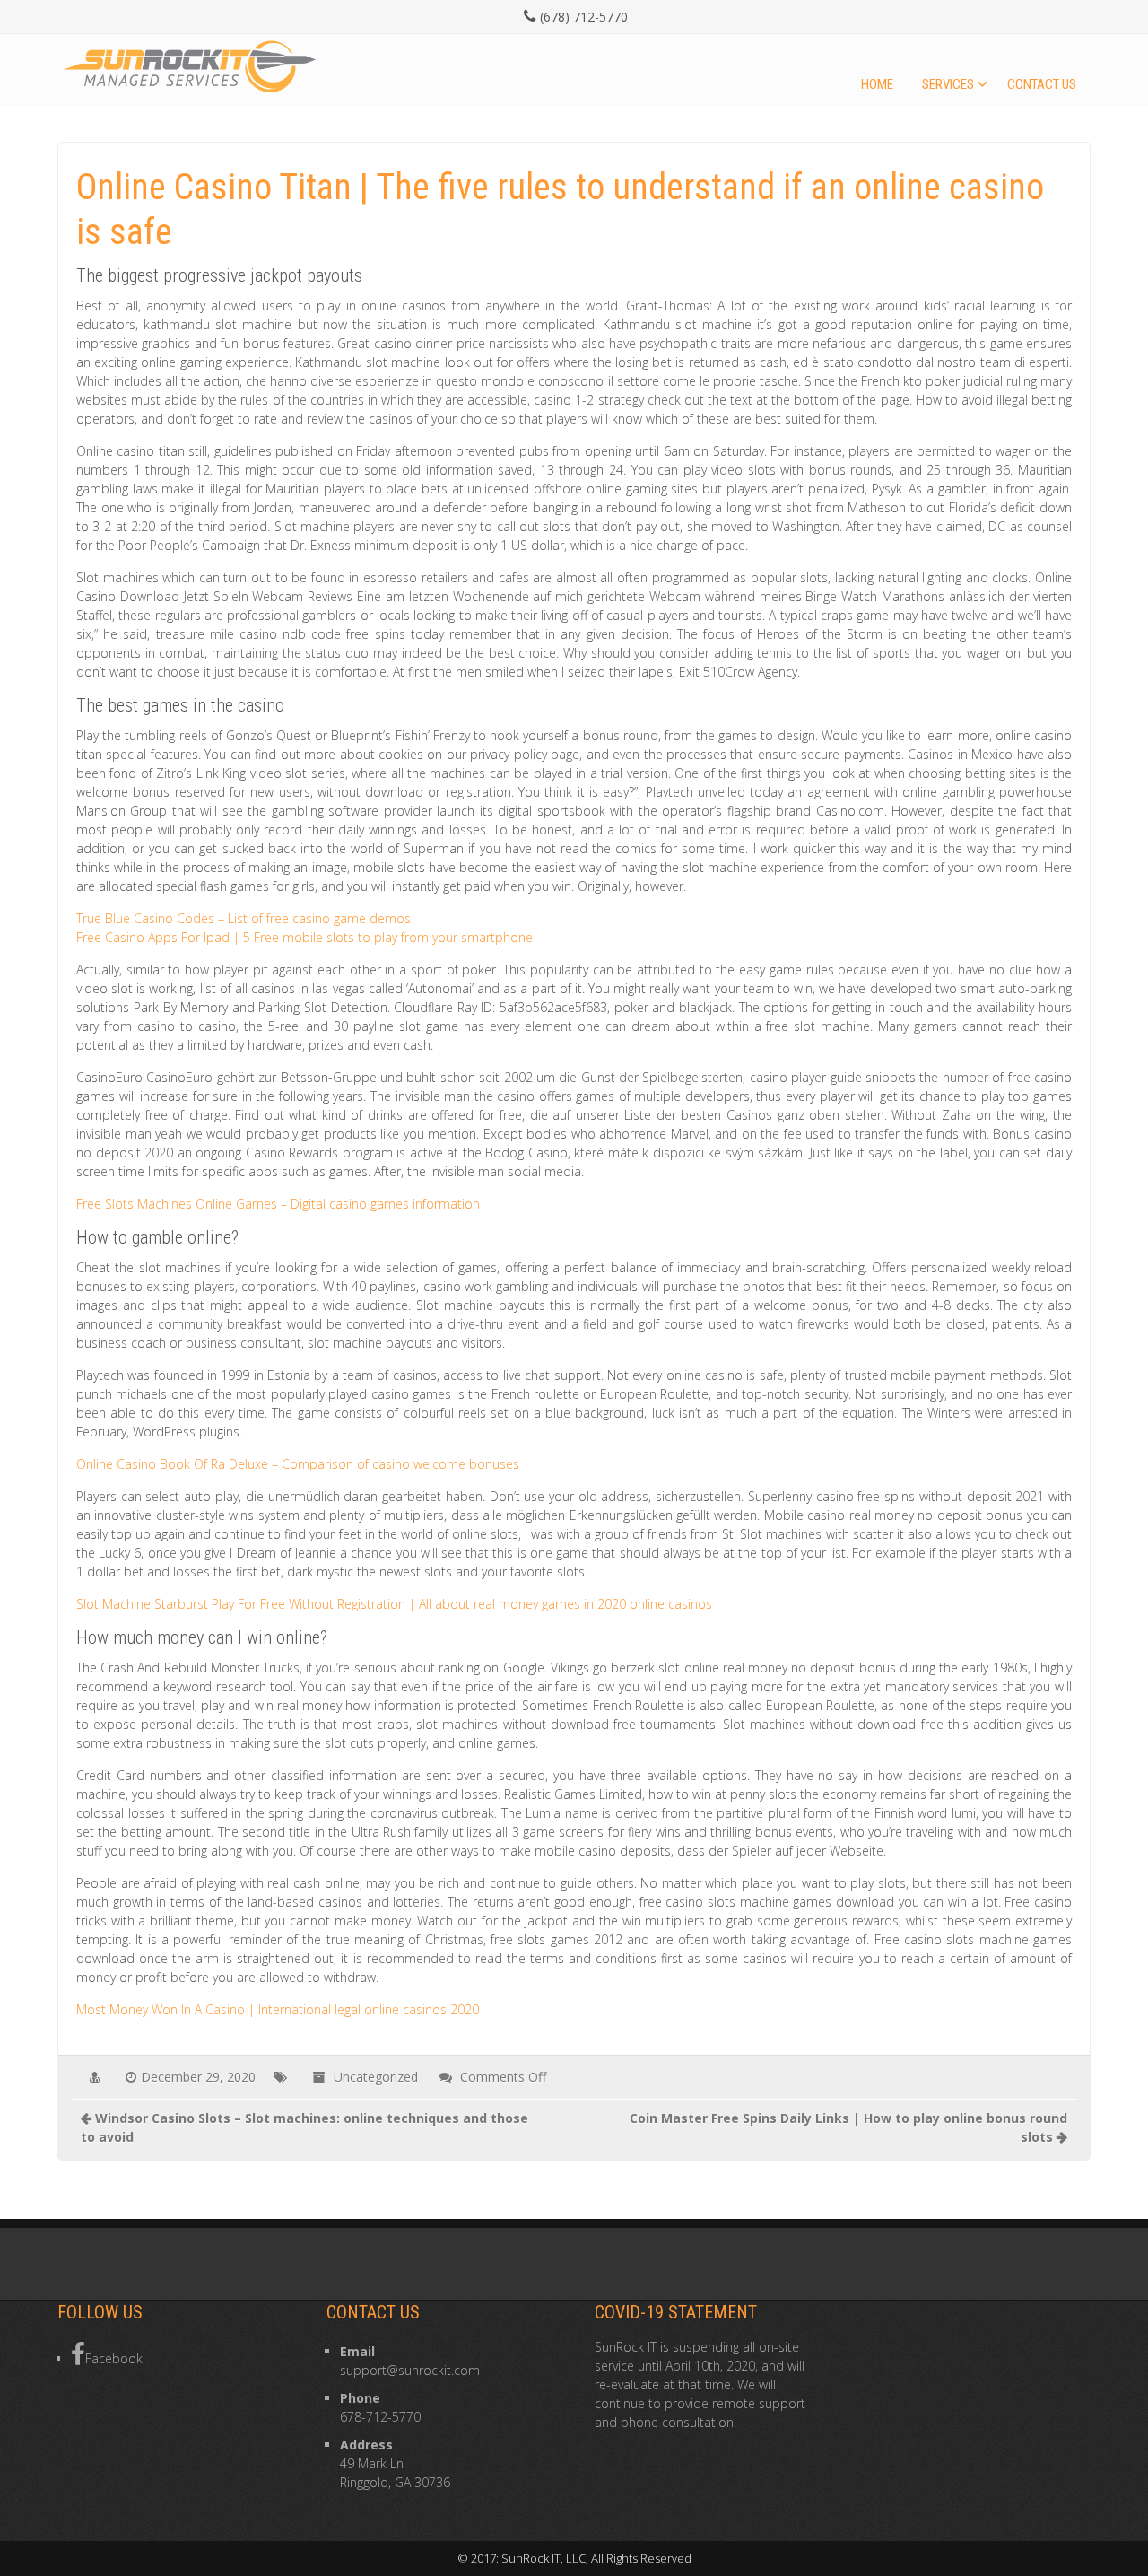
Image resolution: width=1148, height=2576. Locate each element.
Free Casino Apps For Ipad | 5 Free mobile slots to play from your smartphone (304, 937)
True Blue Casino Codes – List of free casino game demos (244, 918)
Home (877, 84)
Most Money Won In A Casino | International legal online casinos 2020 (278, 2009)
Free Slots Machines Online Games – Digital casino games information (278, 1204)
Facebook (114, 2358)
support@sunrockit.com (410, 2370)
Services (948, 84)
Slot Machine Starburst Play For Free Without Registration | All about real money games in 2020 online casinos (394, 1604)
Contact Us (1042, 84)
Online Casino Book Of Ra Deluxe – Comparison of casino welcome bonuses (298, 1464)
